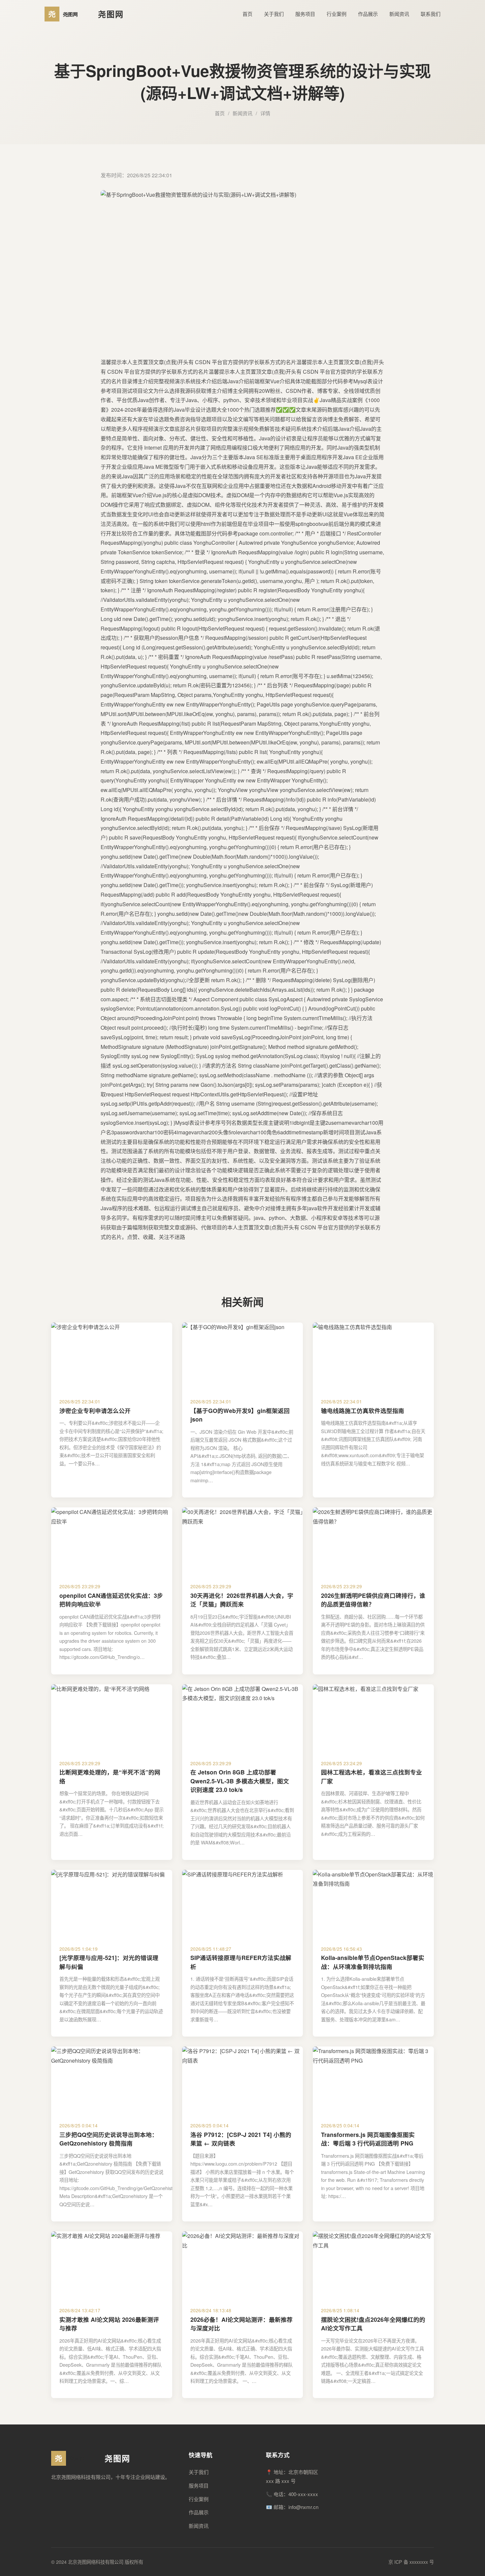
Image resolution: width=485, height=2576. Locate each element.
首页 (247, 14)
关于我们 (274, 14)
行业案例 (337, 14)
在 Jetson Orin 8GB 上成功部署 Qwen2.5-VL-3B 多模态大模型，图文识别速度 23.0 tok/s (240, 1781)
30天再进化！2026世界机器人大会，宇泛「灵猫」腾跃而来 (242, 1600)
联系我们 (431, 14)
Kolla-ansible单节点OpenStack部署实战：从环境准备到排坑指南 (373, 1962)
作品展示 (368, 14)
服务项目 (305, 14)
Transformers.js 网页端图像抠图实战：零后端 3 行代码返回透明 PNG (368, 2139)
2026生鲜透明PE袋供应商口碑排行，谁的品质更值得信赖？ (373, 1600)
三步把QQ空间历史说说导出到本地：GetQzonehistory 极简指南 (109, 2139)
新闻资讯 (399, 14)
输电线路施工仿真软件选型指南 (363, 1410)
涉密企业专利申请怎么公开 (95, 1410)
